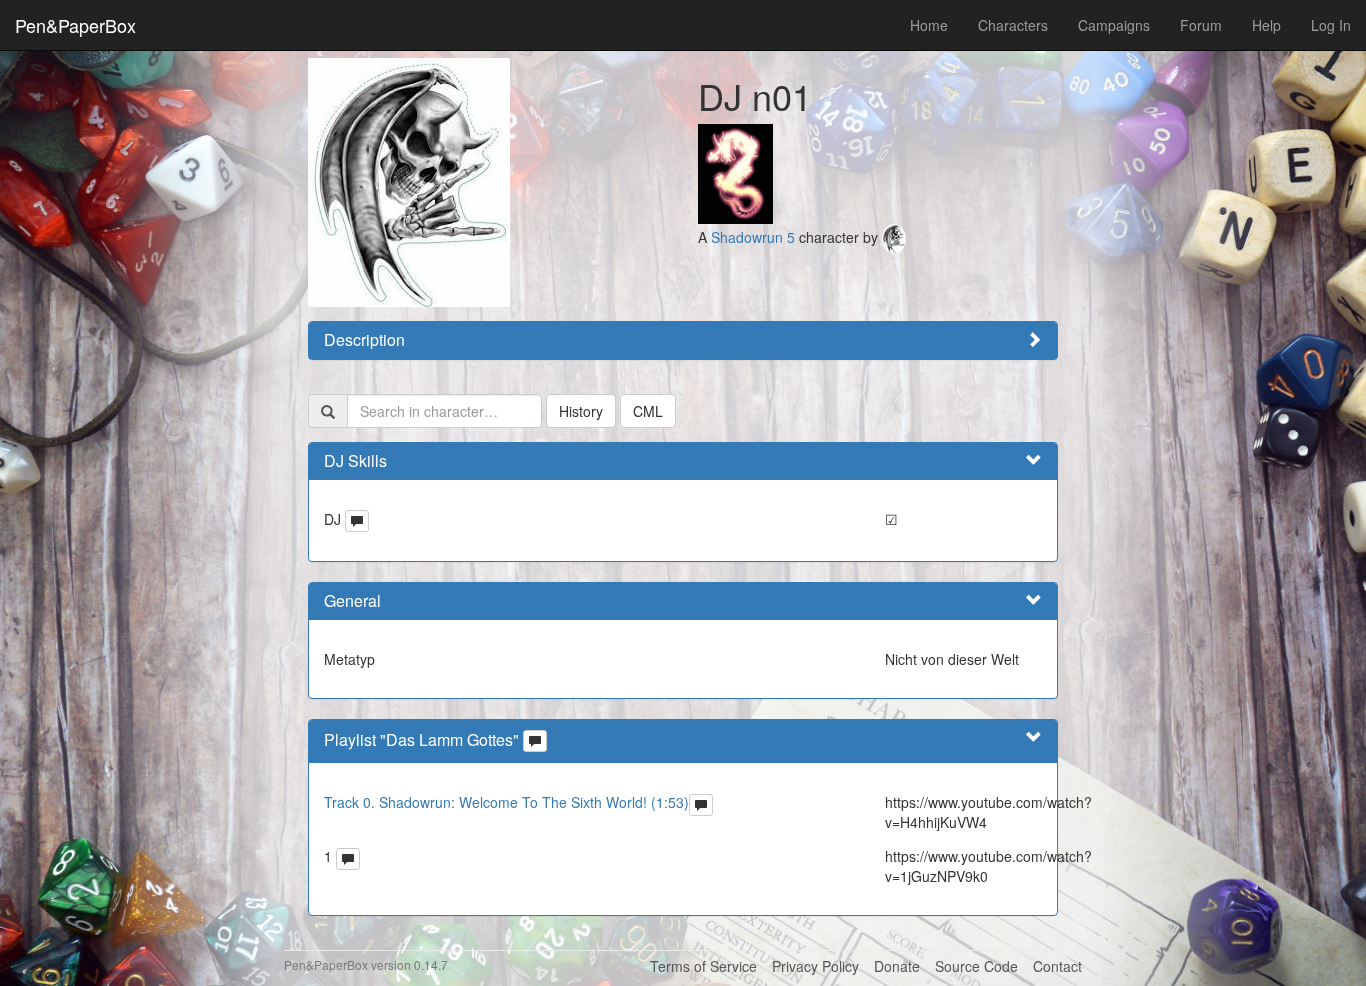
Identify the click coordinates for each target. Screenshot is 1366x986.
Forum (1201, 25)
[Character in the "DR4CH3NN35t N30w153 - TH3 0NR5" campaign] (735, 172)
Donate (897, 966)
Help (1266, 25)
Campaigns (1114, 25)
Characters (1013, 25)
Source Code (976, 966)
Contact (1057, 966)
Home (929, 25)
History (581, 411)
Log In (1331, 25)
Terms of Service (703, 966)
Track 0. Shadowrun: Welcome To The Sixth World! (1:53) (506, 802)
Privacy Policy (815, 966)
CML (648, 411)
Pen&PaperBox (75, 25)
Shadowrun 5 (753, 237)
